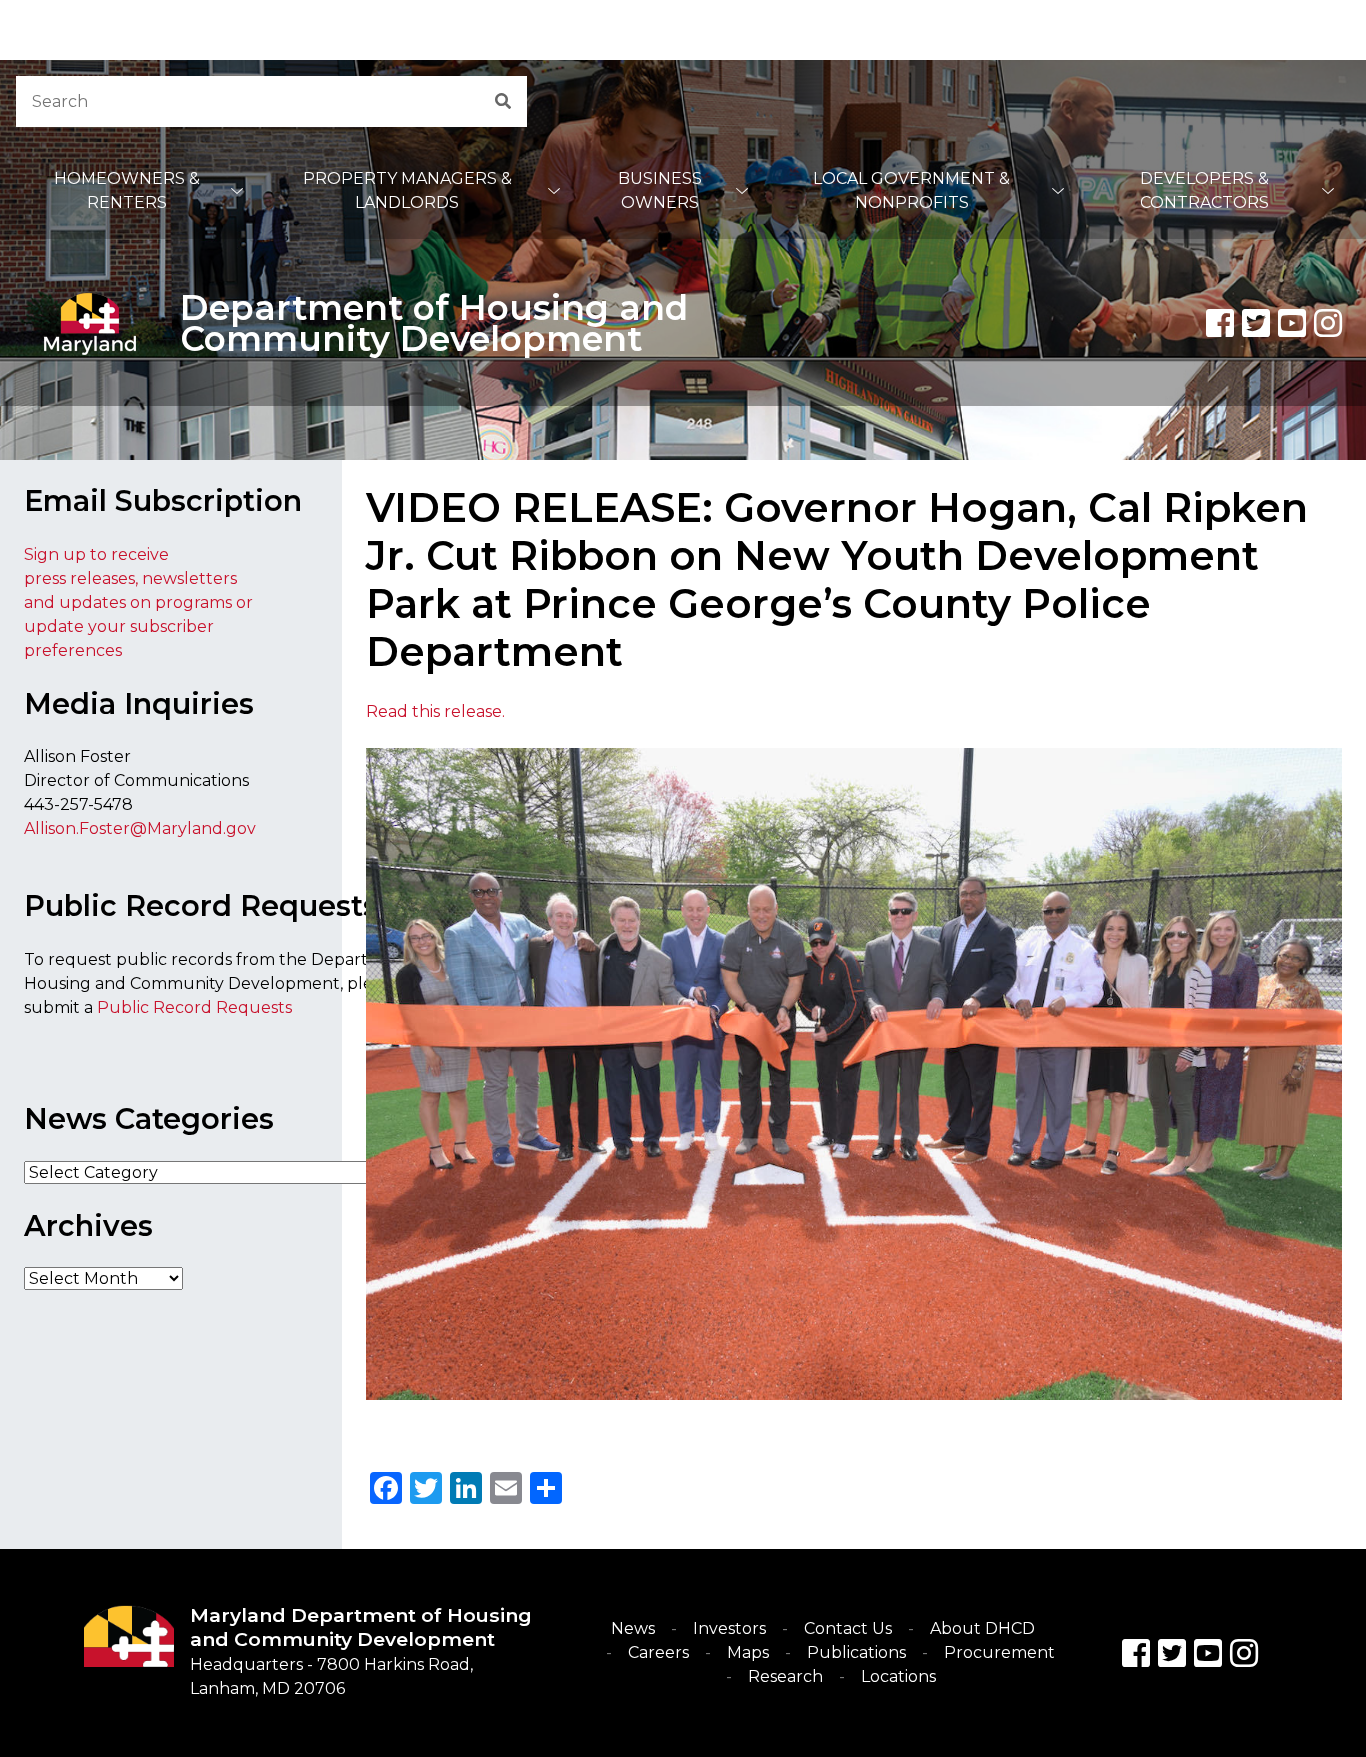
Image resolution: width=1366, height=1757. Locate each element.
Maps (748, 1652)
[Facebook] (1220, 323)
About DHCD (982, 1628)
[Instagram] (1328, 323)
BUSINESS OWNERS (660, 190)
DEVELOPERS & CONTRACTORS (1204, 190)
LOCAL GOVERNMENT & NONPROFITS (911, 190)
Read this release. (435, 711)
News (633, 1628)
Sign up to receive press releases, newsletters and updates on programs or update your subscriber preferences (138, 602)
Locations (898, 1676)
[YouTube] (1292, 323)
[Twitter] (1256, 323)
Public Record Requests (194, 1007)
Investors (729, 1628)
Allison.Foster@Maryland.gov (140, 828)
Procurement (999, 1652)
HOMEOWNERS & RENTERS (127, 190)
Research (785, 1676)
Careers (658, 1652)
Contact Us (848, 1628)
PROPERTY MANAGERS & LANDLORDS (407, 190)
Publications (856, 1652)
